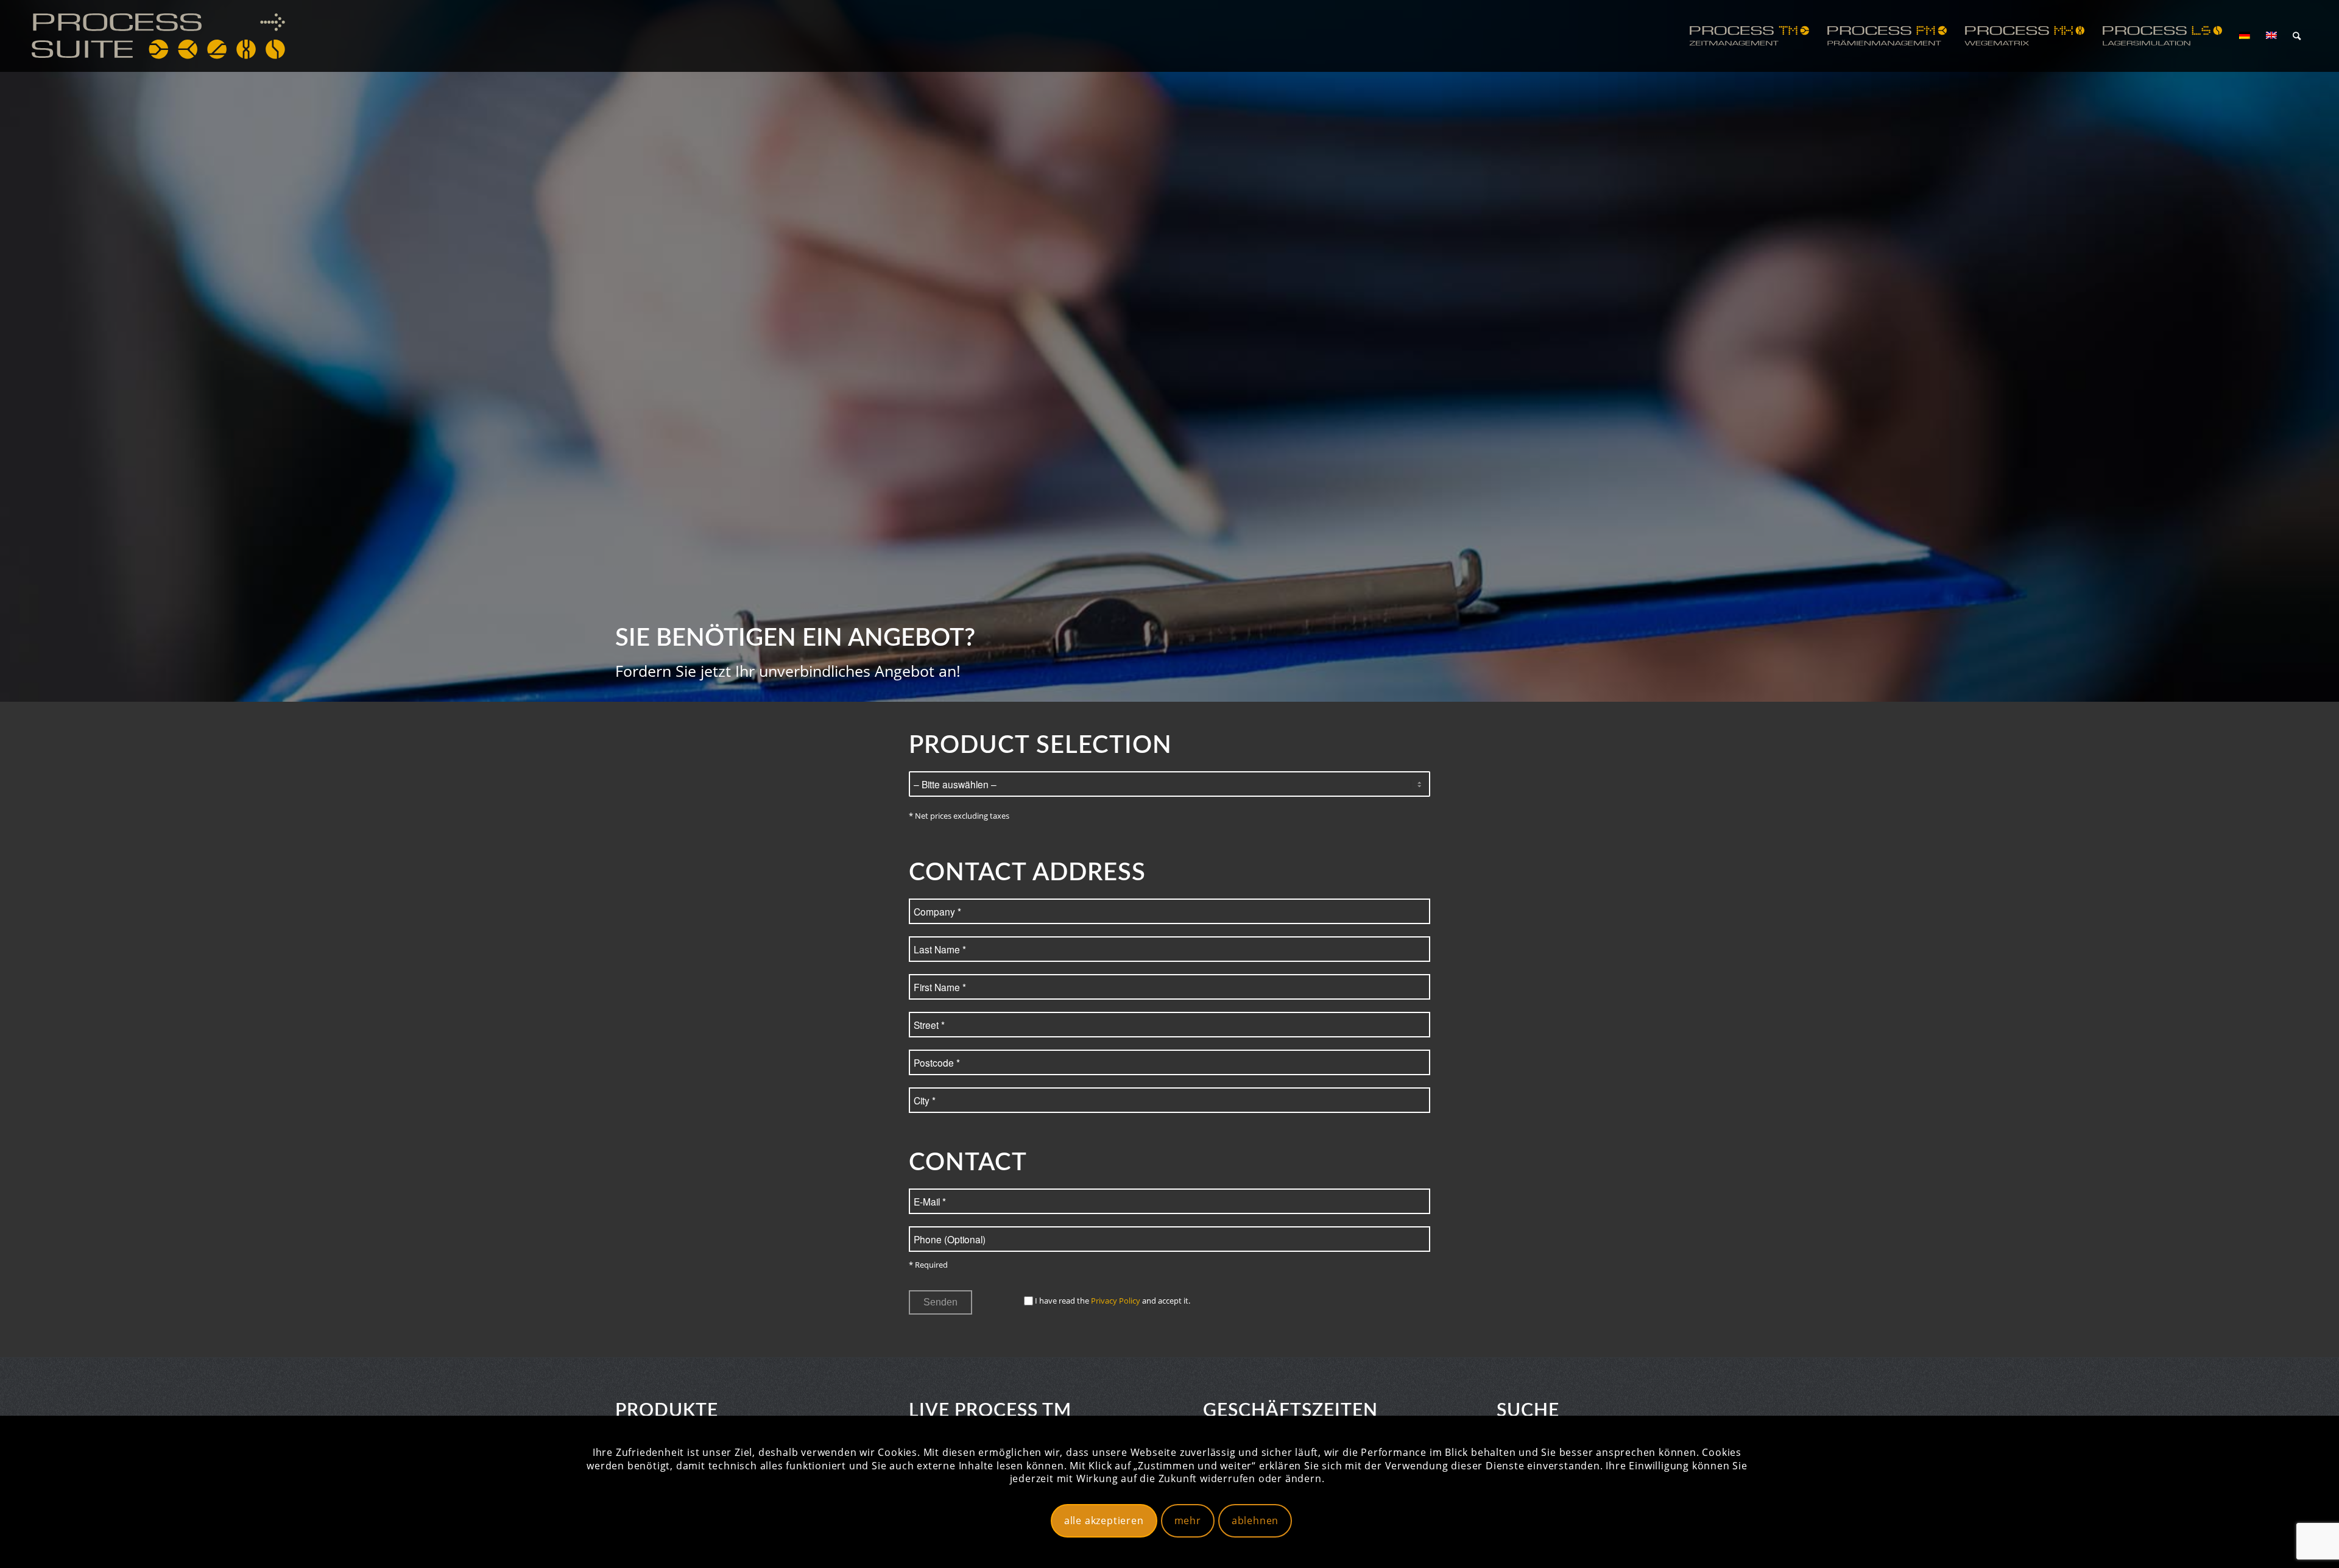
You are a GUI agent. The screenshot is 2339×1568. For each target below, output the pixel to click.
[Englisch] (2271, 36)
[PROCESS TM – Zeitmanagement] (1749, 36)
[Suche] (2297, 36)
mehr (1188, 1520)
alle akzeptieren (1104, 1520)
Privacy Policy (1116, 1301)
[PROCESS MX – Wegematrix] (2025, 36)
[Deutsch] (2245, 36)
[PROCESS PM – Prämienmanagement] (1887, 36)
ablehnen (1255, 1520)
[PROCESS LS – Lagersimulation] (2162, 36)
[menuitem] (1749, 36)
